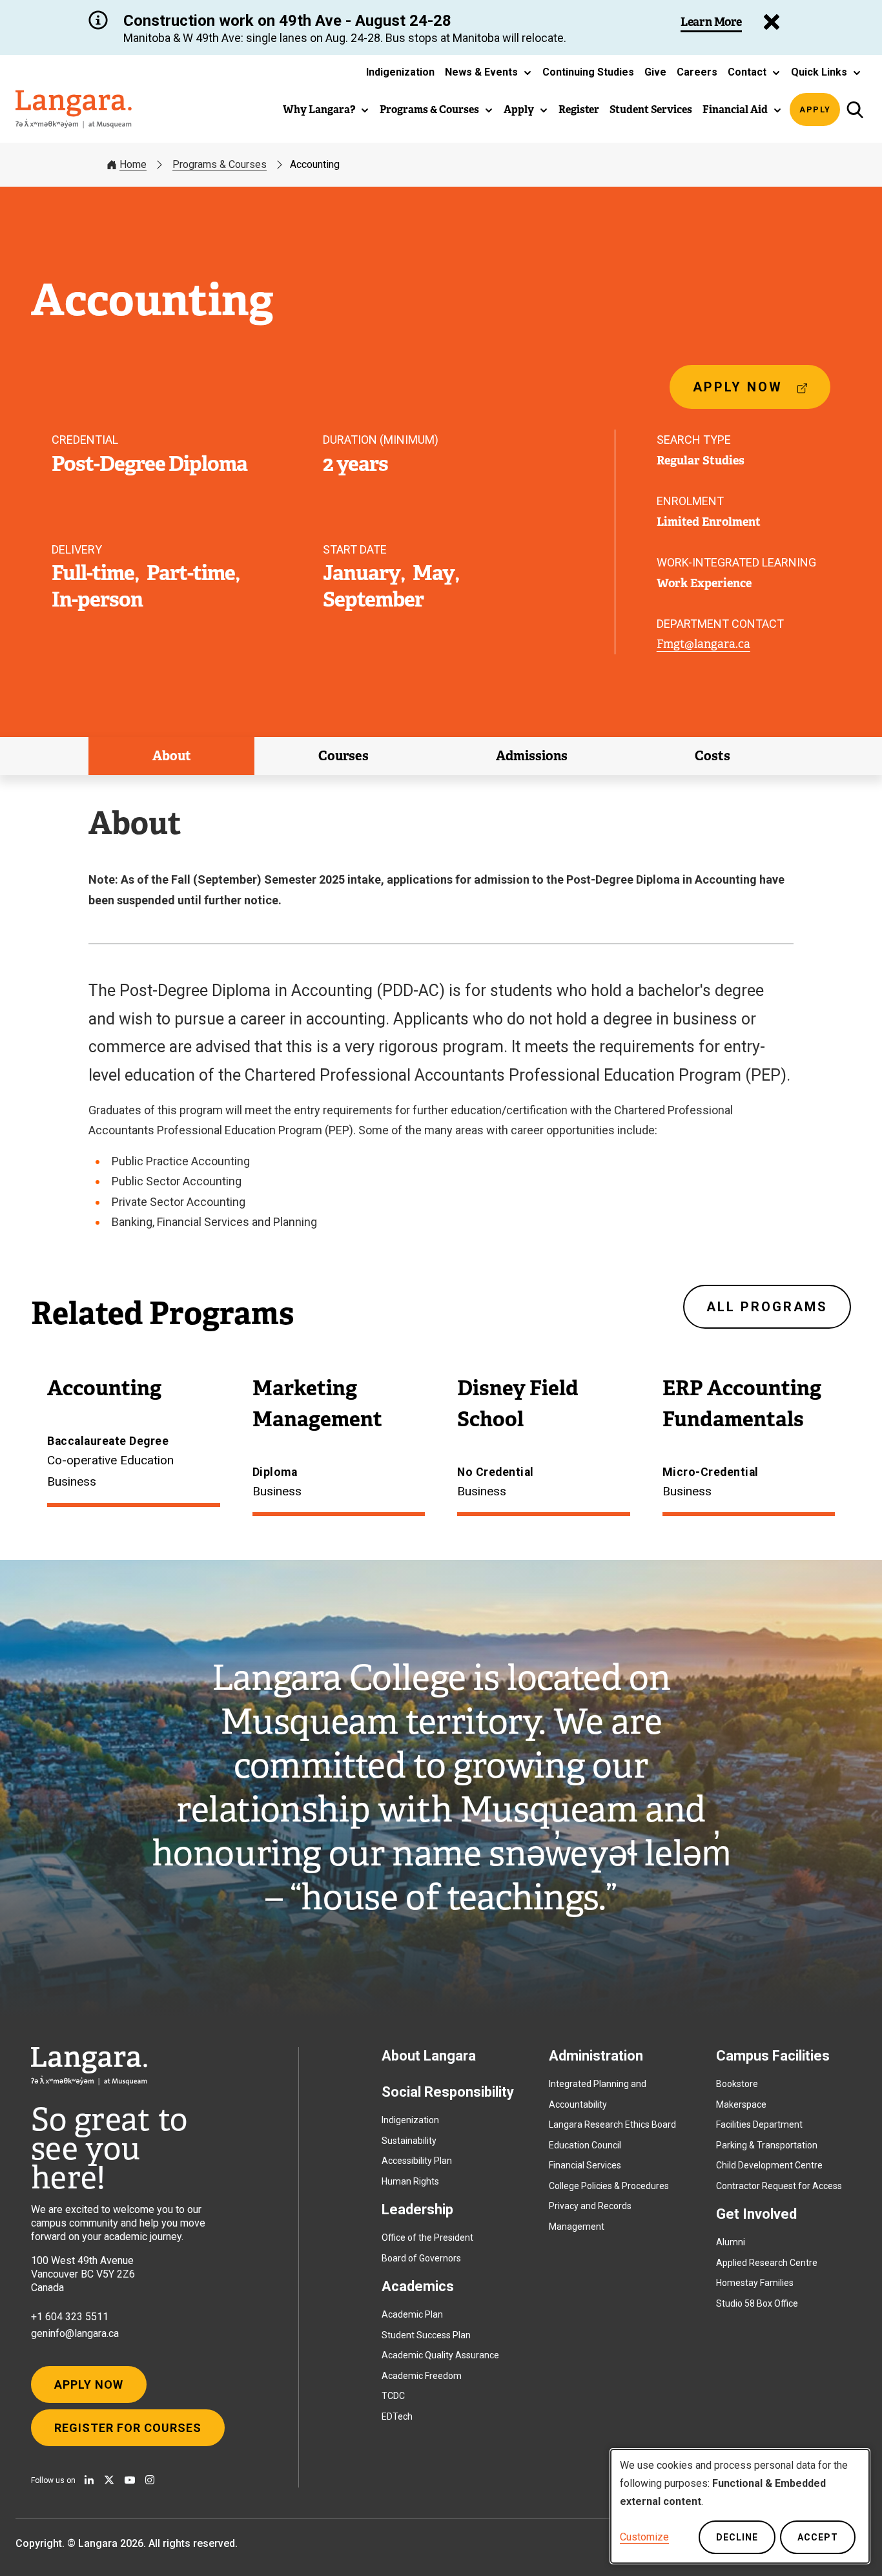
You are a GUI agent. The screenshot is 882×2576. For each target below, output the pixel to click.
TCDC (393, 2396)
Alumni (731, 2242)
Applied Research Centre (767, 2263)
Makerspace (741, 2104)
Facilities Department (759, 2124)
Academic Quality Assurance (440, 2355)
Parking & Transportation (767, 2145)
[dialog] (740, 2506)
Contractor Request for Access (779, 2186)
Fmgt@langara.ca (703, 644)
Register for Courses (128, 2428)
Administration (596, 2056)
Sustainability (409, 2141)
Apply (815, 109)
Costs (713, 756)
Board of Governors (421, 2258)
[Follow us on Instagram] (150, 2480)
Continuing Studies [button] (588, 72)
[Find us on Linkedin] (89, 2480)
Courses (344, 756)
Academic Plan (412, 2314)
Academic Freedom (422, 2376)
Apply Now (89, 2384)
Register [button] (579, 109)
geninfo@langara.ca (75, 2333)
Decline (737, 2537)
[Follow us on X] (109, 2480)
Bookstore (737, 2084)
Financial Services (585, 2165)
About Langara (429, 2056)
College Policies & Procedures (609, 2186)
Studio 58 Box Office (757, 2303)
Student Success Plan (426, 2335)
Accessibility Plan (417, 2161)
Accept (818, 2537)
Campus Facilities (773, 2056)
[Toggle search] (855, 109)
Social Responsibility (448, 2092)
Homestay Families (755, 2283)
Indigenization (410, 2120)
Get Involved (756, 2214)
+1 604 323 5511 (70, 2317)
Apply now (743, 394)
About (172, 756)
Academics (418, 2286)
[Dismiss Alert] (772, 22)
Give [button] (655, 72)
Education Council (585, 2145)
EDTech (397, 2416)
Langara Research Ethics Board (612, 2124)
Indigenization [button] (400, 72)
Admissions (532, 756)
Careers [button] (697, 72)
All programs (767, 1307)
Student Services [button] (651, 109)
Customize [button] (644, 2537)
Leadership (417, 2209)
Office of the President (427, 2238)
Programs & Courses (220, 164)
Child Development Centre (769, 2165)
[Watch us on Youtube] (130, 2480)
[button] (488, 72)
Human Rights (410, 2181)
